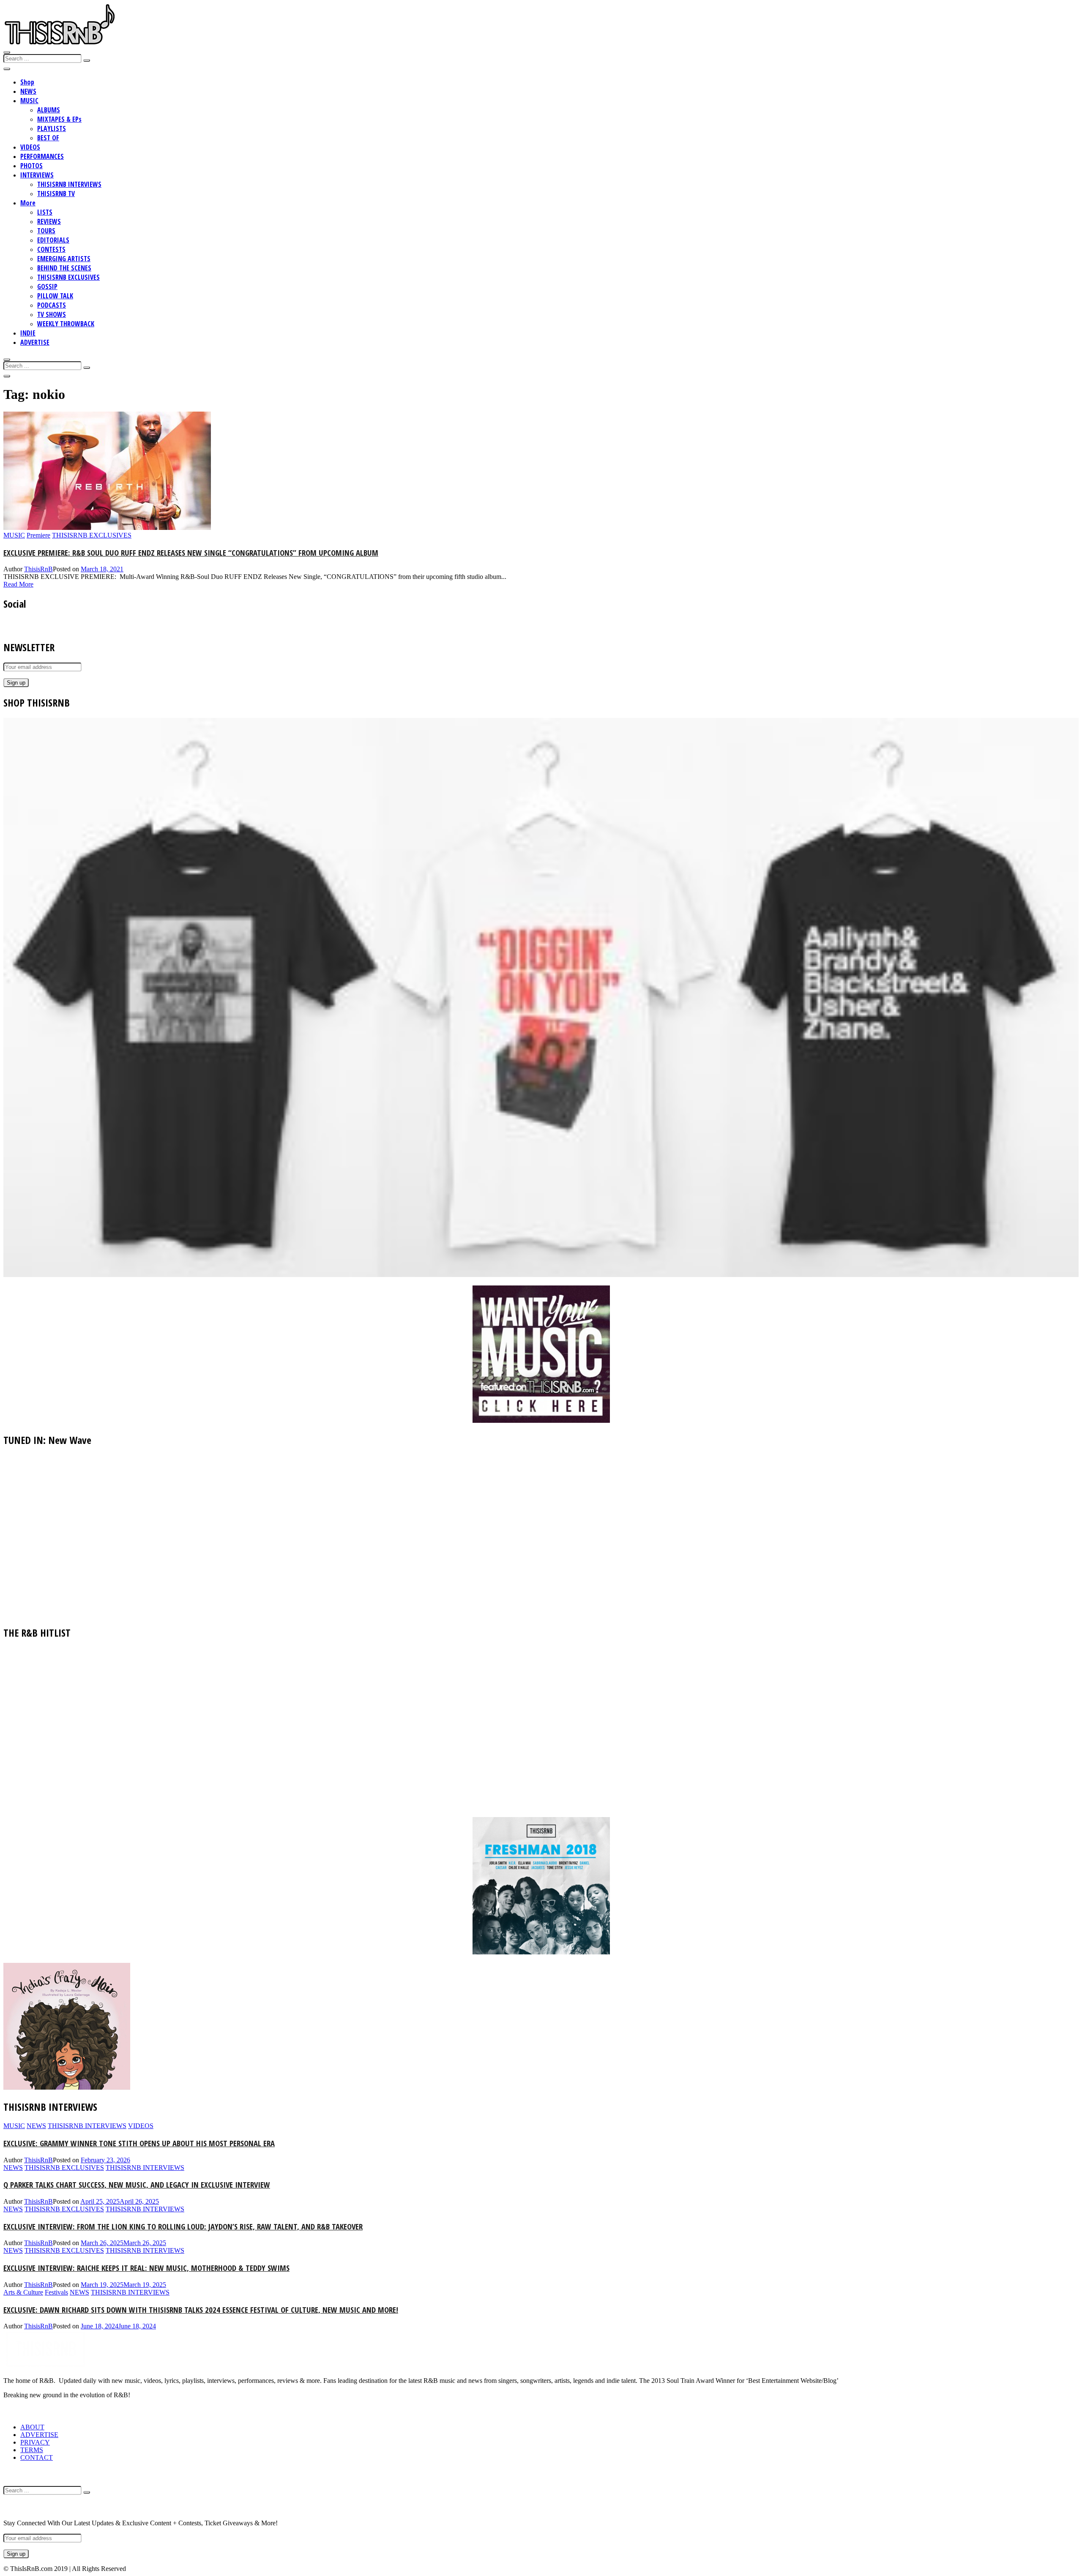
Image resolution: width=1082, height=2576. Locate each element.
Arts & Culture (23, 2292)
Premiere (38, 535)
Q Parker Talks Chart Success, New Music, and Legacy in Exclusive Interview (137, 2184)
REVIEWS (49, 221)
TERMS (32, 2450)
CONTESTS (51, 249)
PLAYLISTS (52, 128)
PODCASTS (52, 305)
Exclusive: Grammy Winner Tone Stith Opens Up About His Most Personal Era (139, 2143)
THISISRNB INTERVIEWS (69, 184)
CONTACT (37, 2457)
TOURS (46, 231)
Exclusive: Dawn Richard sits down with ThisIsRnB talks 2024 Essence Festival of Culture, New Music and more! (201, 2310)
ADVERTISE (35, 342)
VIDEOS (30, 147)
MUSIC (29, 101)
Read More (18, 584)
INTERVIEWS (37, 175)
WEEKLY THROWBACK (66, 324)
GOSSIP (47, 287)
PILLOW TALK (55, 296)
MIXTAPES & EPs (59, 119)
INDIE (28, 333)
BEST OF (48, 138)
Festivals (56, 2292)
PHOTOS (31, 166)
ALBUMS (49, 110)
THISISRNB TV (56, 194)
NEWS (28, 91)
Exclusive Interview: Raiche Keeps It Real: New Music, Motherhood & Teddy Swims (146, 2268)
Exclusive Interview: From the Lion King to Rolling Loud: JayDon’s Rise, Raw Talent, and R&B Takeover (183, 2226)
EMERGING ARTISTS (64, 259)
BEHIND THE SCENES (64, 268)
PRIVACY (35, 2442)
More (28, 203)
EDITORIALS (53, 240)
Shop (27, 82)
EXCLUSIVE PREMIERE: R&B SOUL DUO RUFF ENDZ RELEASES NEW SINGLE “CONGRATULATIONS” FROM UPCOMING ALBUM (191, 553)
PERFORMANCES (42, 156)
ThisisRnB (38, 569)
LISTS (45, 212)
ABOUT (32, 2427)
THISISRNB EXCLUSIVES (68, 277)
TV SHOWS (52, 314)
